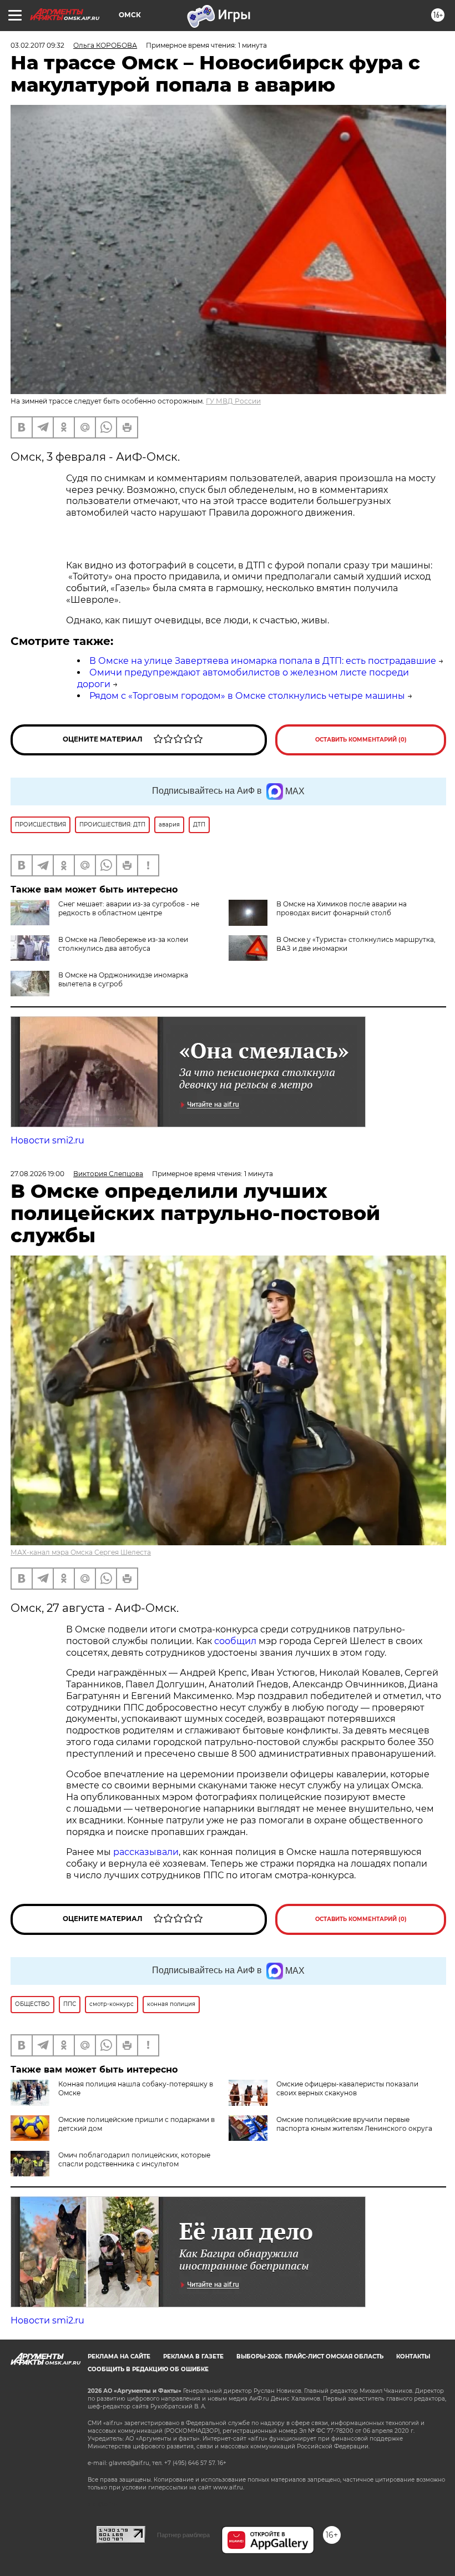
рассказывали (146, 1852)
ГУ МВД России (233, 401)
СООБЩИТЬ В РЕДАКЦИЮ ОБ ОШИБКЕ (148, 2369)
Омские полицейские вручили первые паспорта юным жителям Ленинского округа (354, 2124)
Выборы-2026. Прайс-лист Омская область (310, 2356)
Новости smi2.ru (47, 1140)
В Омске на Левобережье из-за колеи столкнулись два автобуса (123, 944)
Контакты (413, 2356)
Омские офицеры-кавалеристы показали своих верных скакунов (347, 2088)
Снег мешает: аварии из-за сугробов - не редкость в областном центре (129, 908)
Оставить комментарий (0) (361, 740)
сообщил (235, 1641)
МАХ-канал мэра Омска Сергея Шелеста (81, 1552)
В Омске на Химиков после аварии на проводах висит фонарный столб (342, 908)
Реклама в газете (193, 2356)
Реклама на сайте (119, 2356)
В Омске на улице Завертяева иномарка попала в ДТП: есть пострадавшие (263, 661)
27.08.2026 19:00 (37, 1174)
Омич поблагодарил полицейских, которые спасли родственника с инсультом (134, 2159)
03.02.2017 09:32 (37, 45)
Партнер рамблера (183, 2535)
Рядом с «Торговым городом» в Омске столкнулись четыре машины (247, 696)
